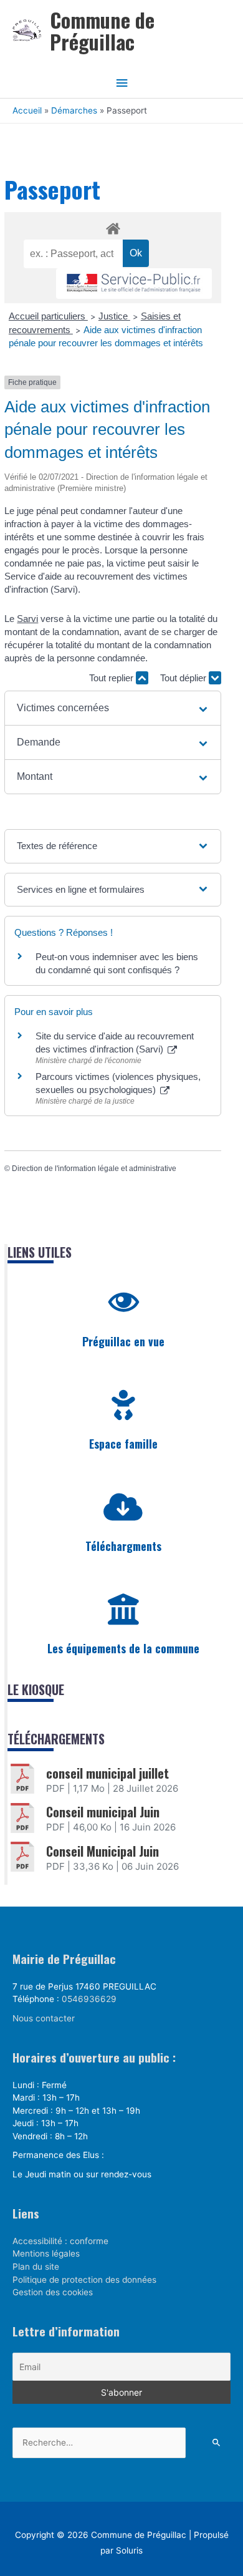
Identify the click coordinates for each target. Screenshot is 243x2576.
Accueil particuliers (48, 316)
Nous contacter (44, 2018)
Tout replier (112, 678)
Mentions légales (46, 2253)
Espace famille (123, 1444)
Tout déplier (184, 678)
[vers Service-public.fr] (134, 284)
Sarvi (27, 619)
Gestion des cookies (53, 2292)
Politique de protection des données (84, 2280)
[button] (113, 708)
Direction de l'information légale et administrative (94, 1169)
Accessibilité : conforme (60, 2241)
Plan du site (36, 2267)
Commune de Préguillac (102, 31)
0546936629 (89, 1999)
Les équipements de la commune (123, 1648)
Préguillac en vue (123, 1341)
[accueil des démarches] (113, 226)
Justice (114, 316)
